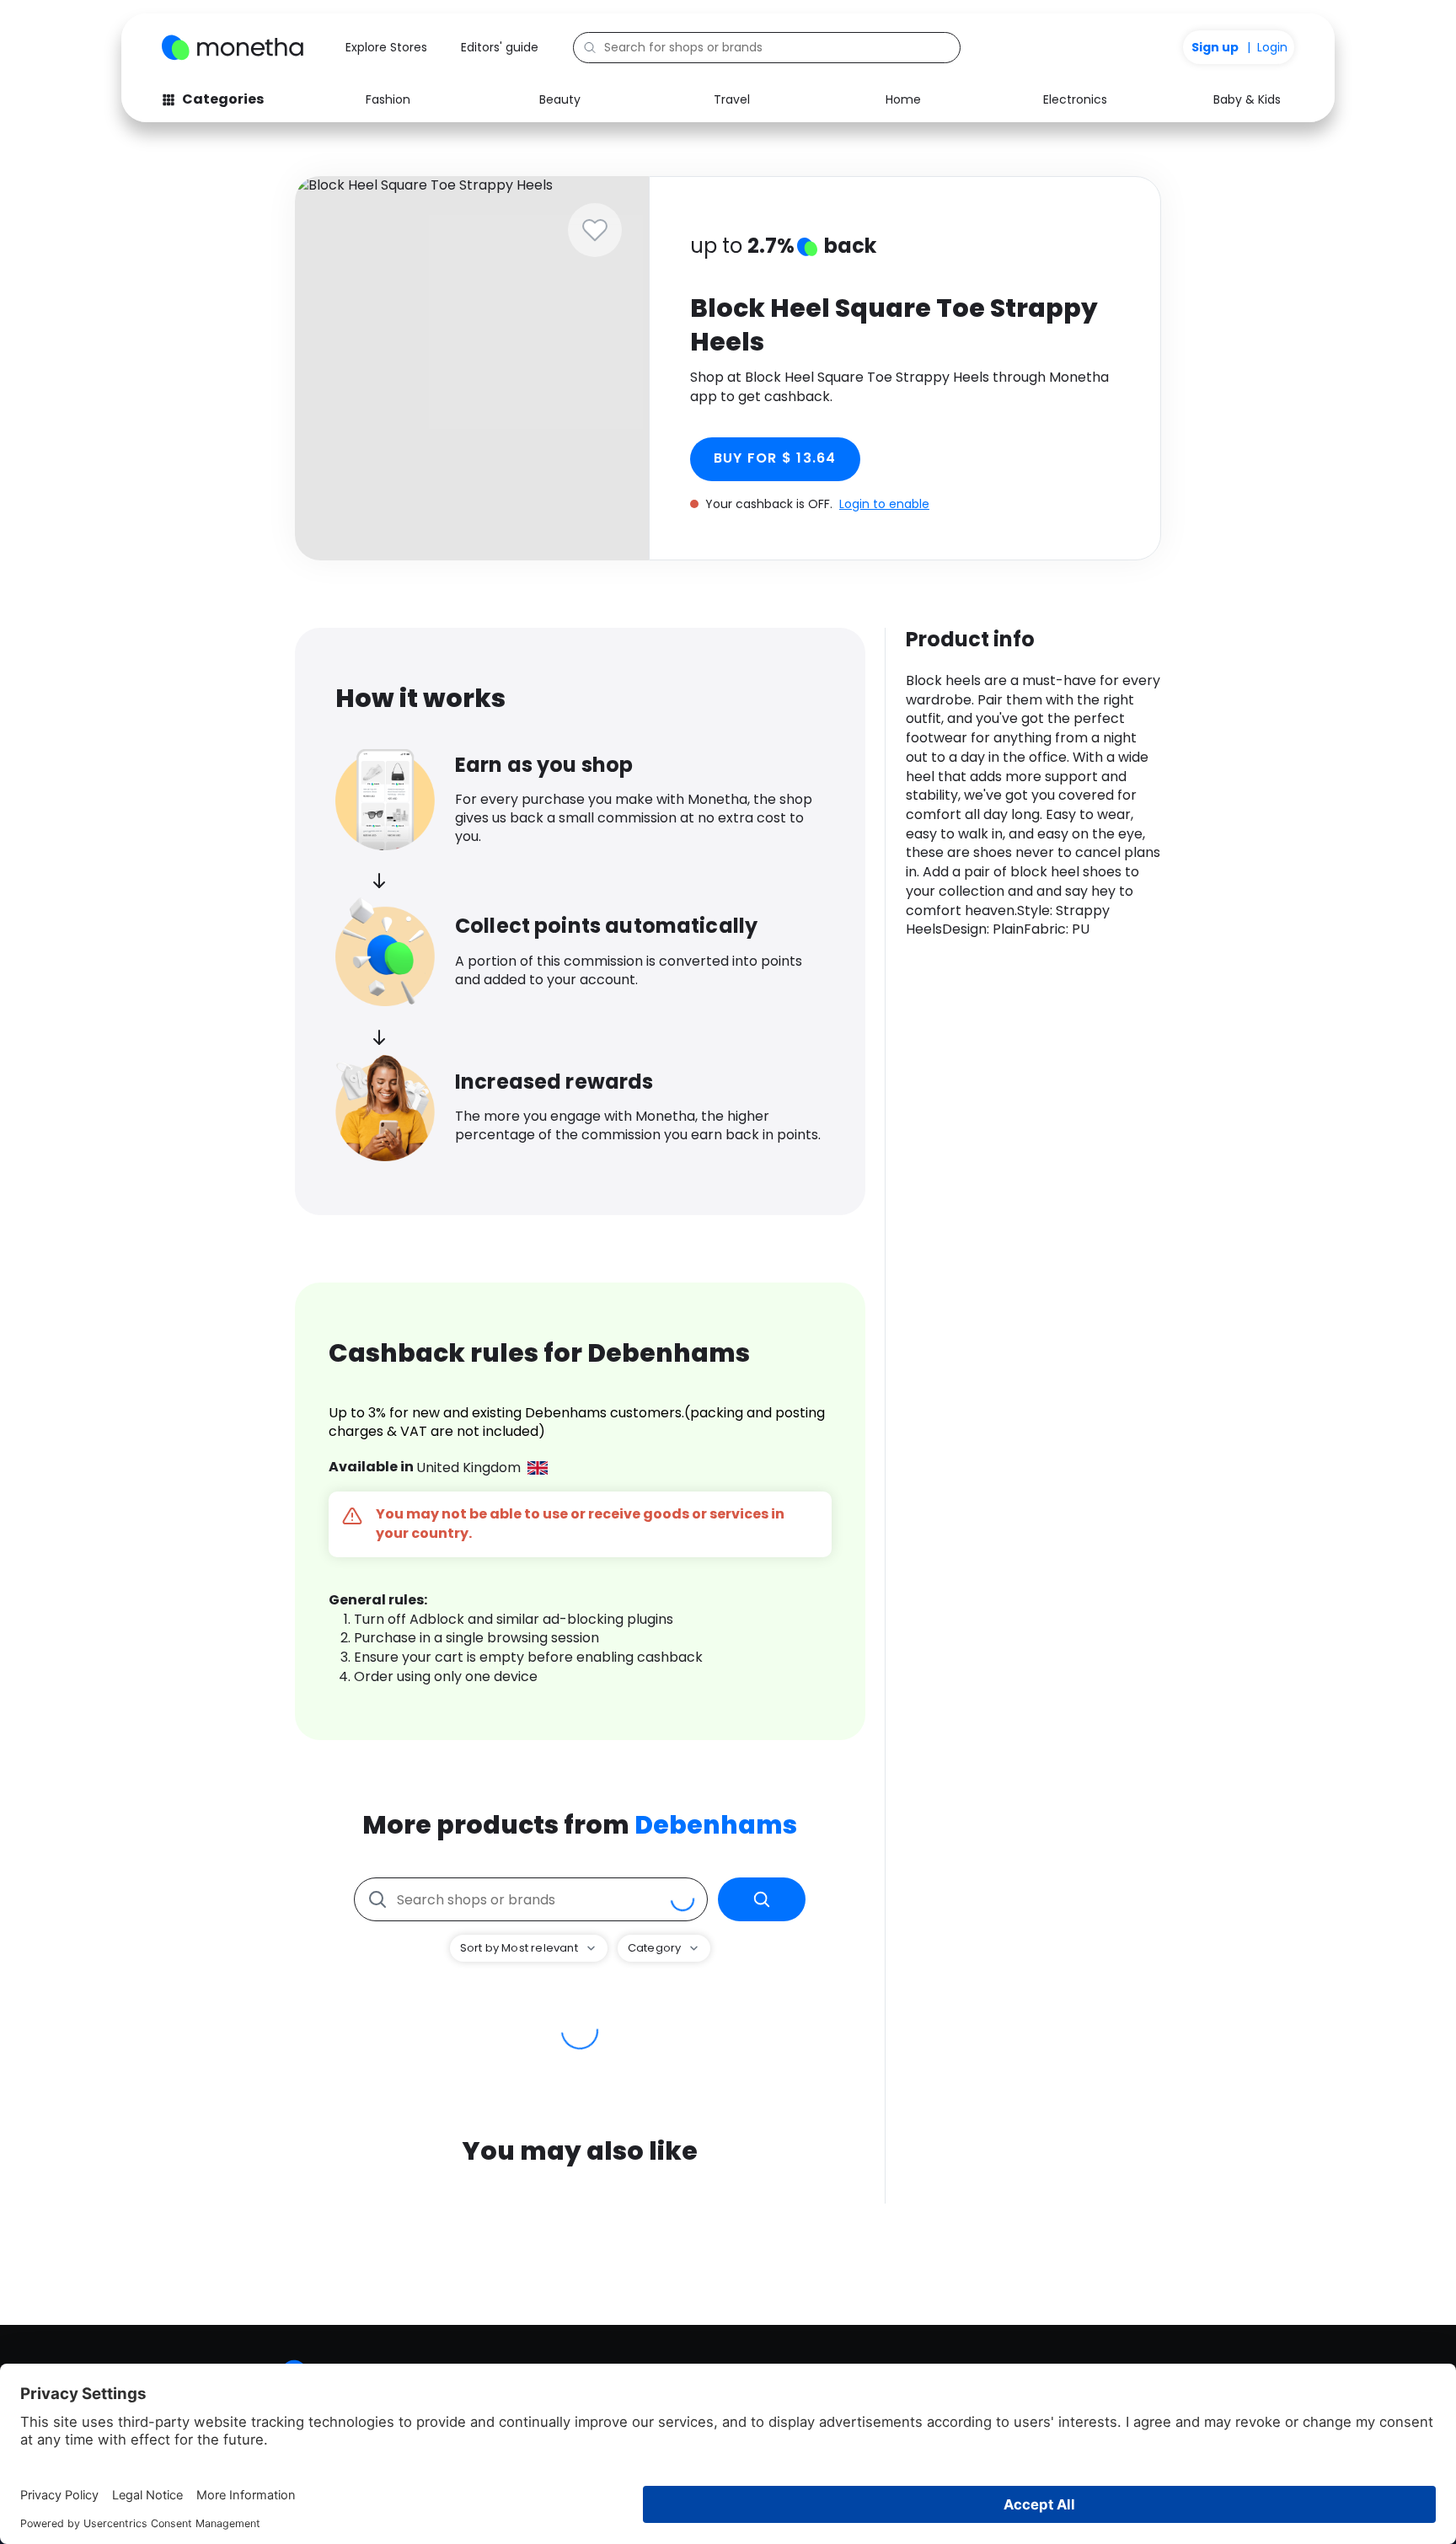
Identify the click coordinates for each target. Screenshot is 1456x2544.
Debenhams (716, 1825)
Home (903, 99)
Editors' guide (500, 47)
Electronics (1075, 99)
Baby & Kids (1247, 99)
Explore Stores (386, 47)
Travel (732, 99)
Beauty (560, 99)
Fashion (388, 99)
